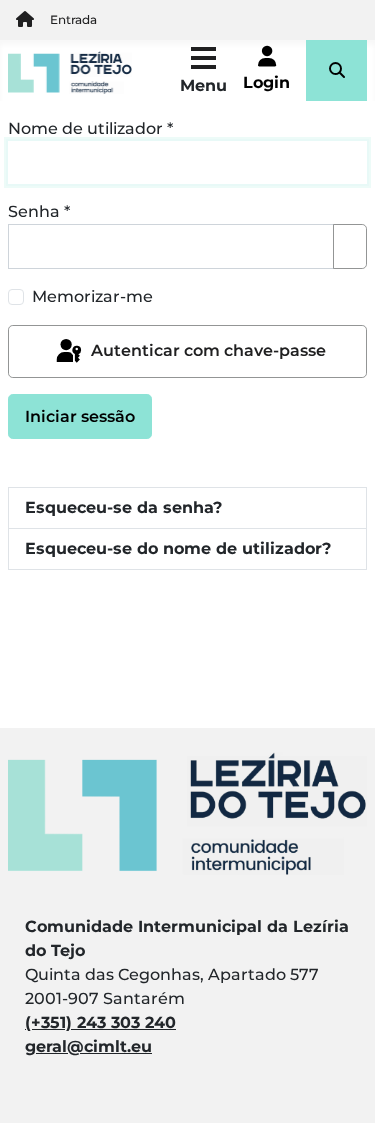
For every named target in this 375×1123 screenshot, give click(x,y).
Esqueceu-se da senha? (123, 507)
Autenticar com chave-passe (206, 350)
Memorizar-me (92, 296)
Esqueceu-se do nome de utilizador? (178, 548)
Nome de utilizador (90, 128)
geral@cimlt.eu (88, 1046)
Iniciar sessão (80, 416)
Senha (39, 211)
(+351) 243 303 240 (100, 1022)
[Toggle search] (336, 70)
